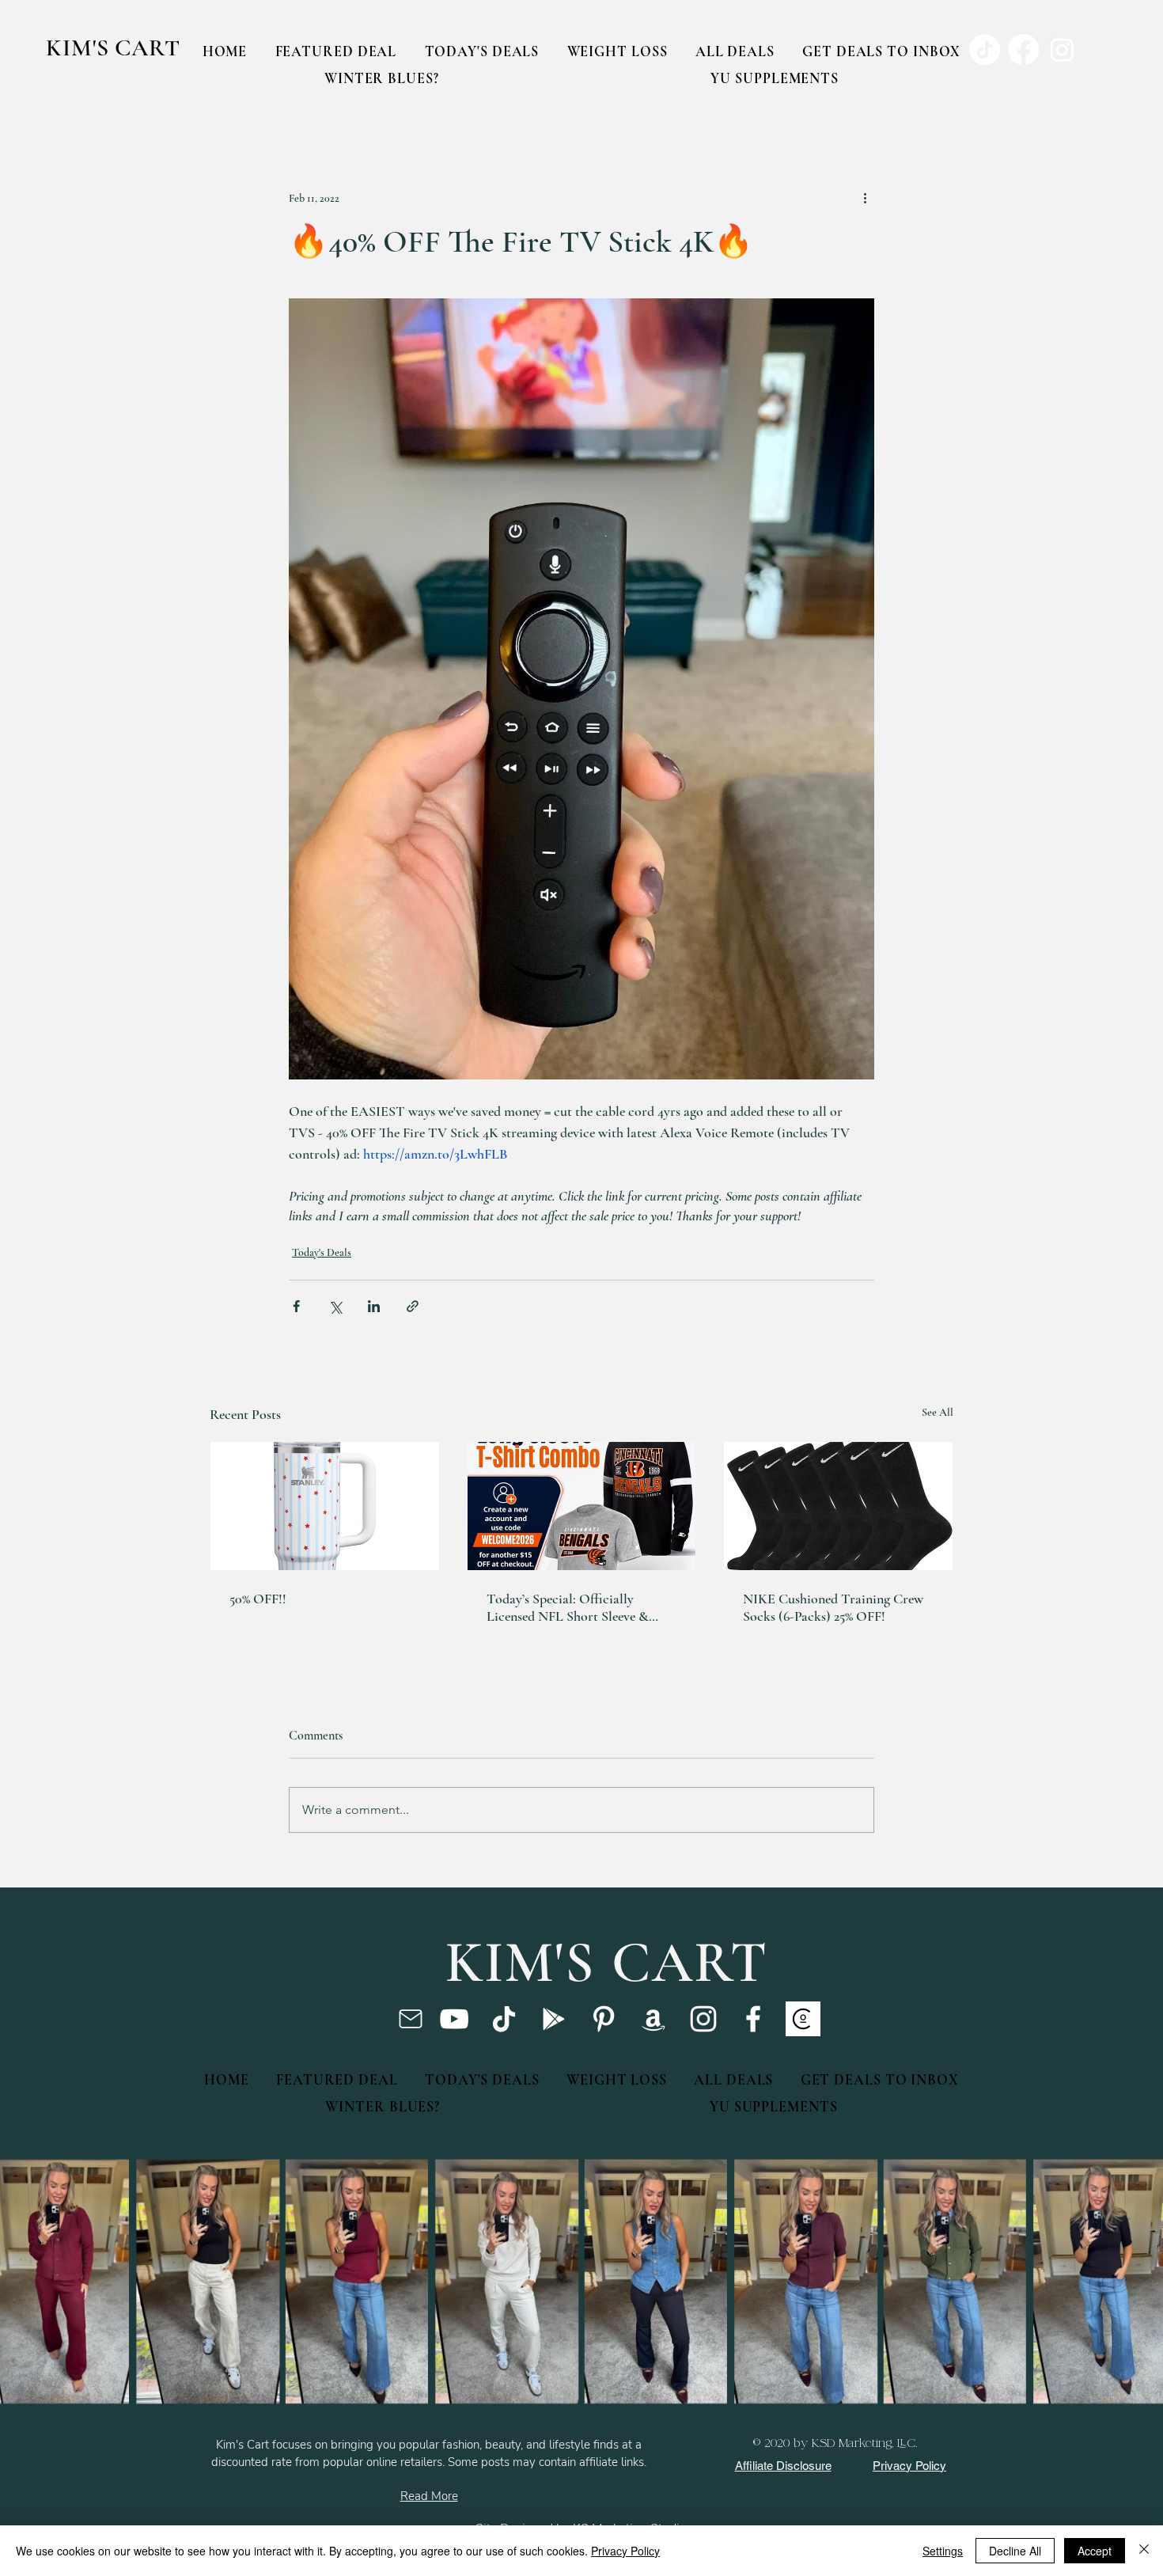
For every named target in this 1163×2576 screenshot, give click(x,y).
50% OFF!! (258, 1599)
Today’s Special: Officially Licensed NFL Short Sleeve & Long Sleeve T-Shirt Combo (568, 1607)
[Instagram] (703, 2019)
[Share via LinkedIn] (374, 1306)
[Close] (1144, 2551)
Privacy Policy (625, 2551)
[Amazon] (653, 2019)
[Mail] (410, 2019)
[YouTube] (454, 2019)
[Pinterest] (604, 2019)
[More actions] (865, 198)
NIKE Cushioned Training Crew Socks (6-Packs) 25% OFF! (833, 1607)
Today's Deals (322, 1252)
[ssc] (803, 2019)
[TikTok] (504, 2019)
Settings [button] (943, 2551)
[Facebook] (753, 2019)
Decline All (1015, 2551)
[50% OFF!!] (325, 1506)
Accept (1095, 2551)
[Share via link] (413, 1306)
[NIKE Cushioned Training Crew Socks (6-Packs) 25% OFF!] (838, 1506)
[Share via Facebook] (296, 1306)
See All (938, 1412)
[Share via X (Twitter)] (335, 1306)
